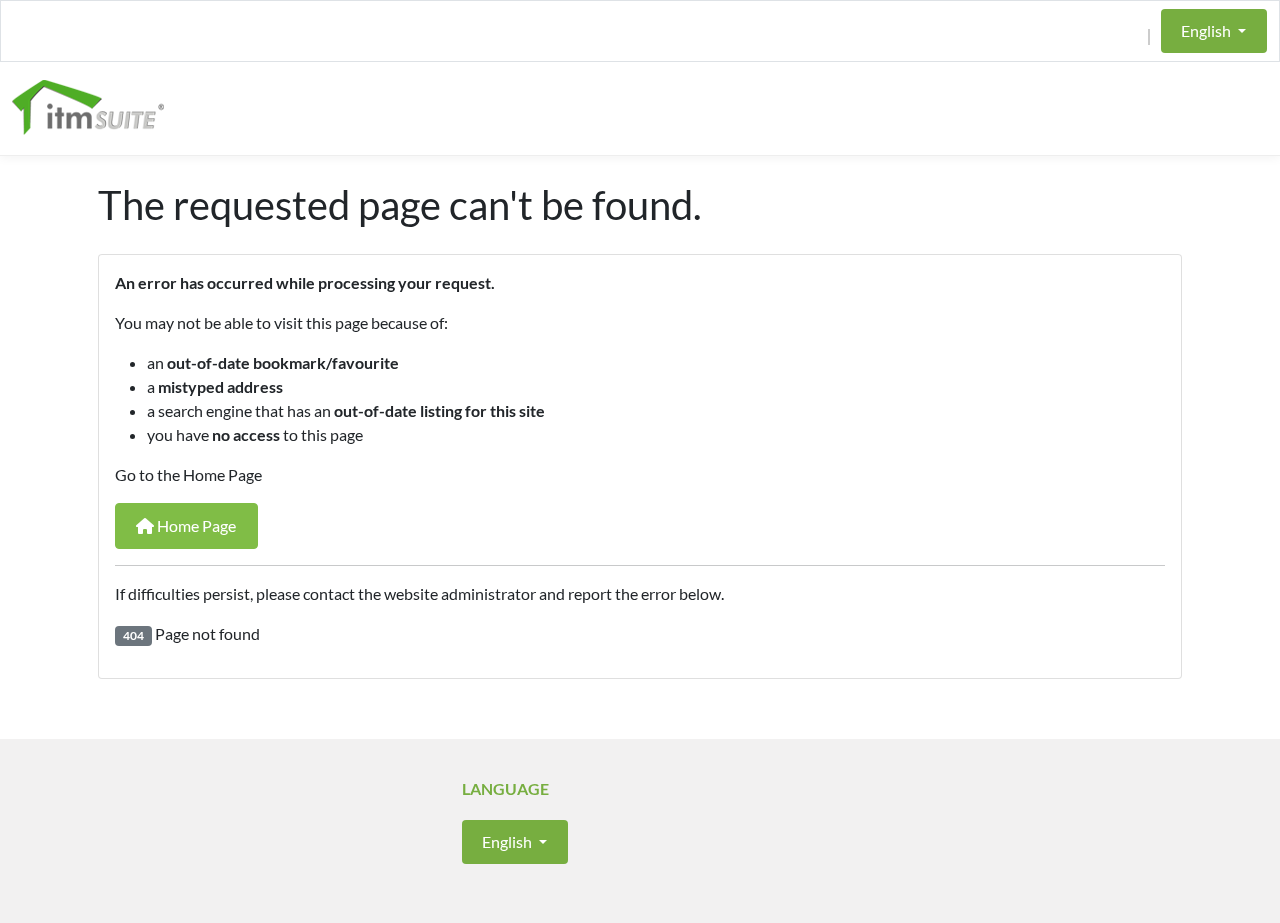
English (1207, 30)
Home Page (195, 525)
